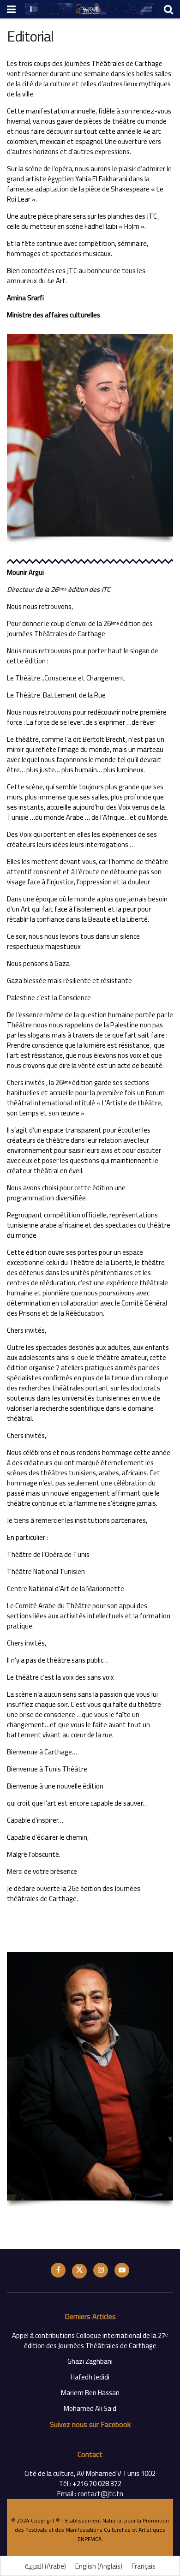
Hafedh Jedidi (90, 2377)
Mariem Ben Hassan (90, 2393)
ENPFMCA (90, 2539)
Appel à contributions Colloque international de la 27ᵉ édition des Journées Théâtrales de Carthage (90, 2340)
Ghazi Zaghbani (90, 2361)
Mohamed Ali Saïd (90, 2408)
